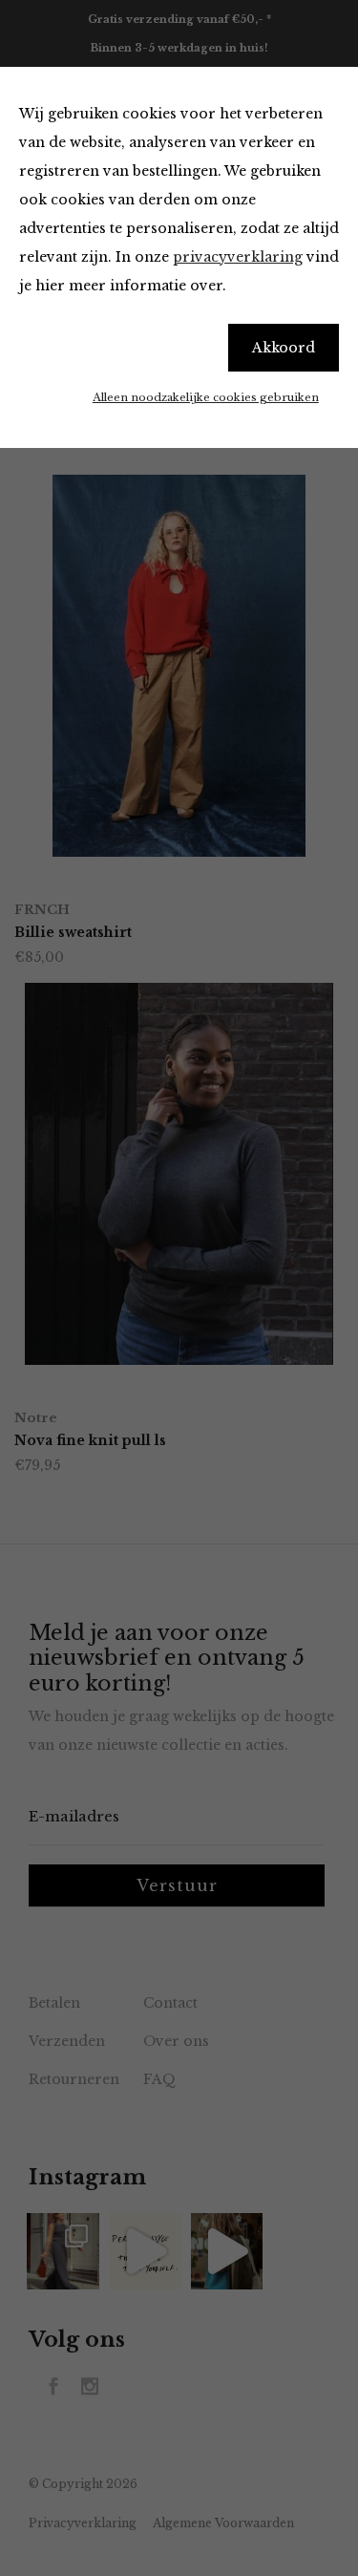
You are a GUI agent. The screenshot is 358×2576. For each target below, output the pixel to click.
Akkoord (284, 348)
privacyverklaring (238, 257)
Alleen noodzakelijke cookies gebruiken (206, 397)
